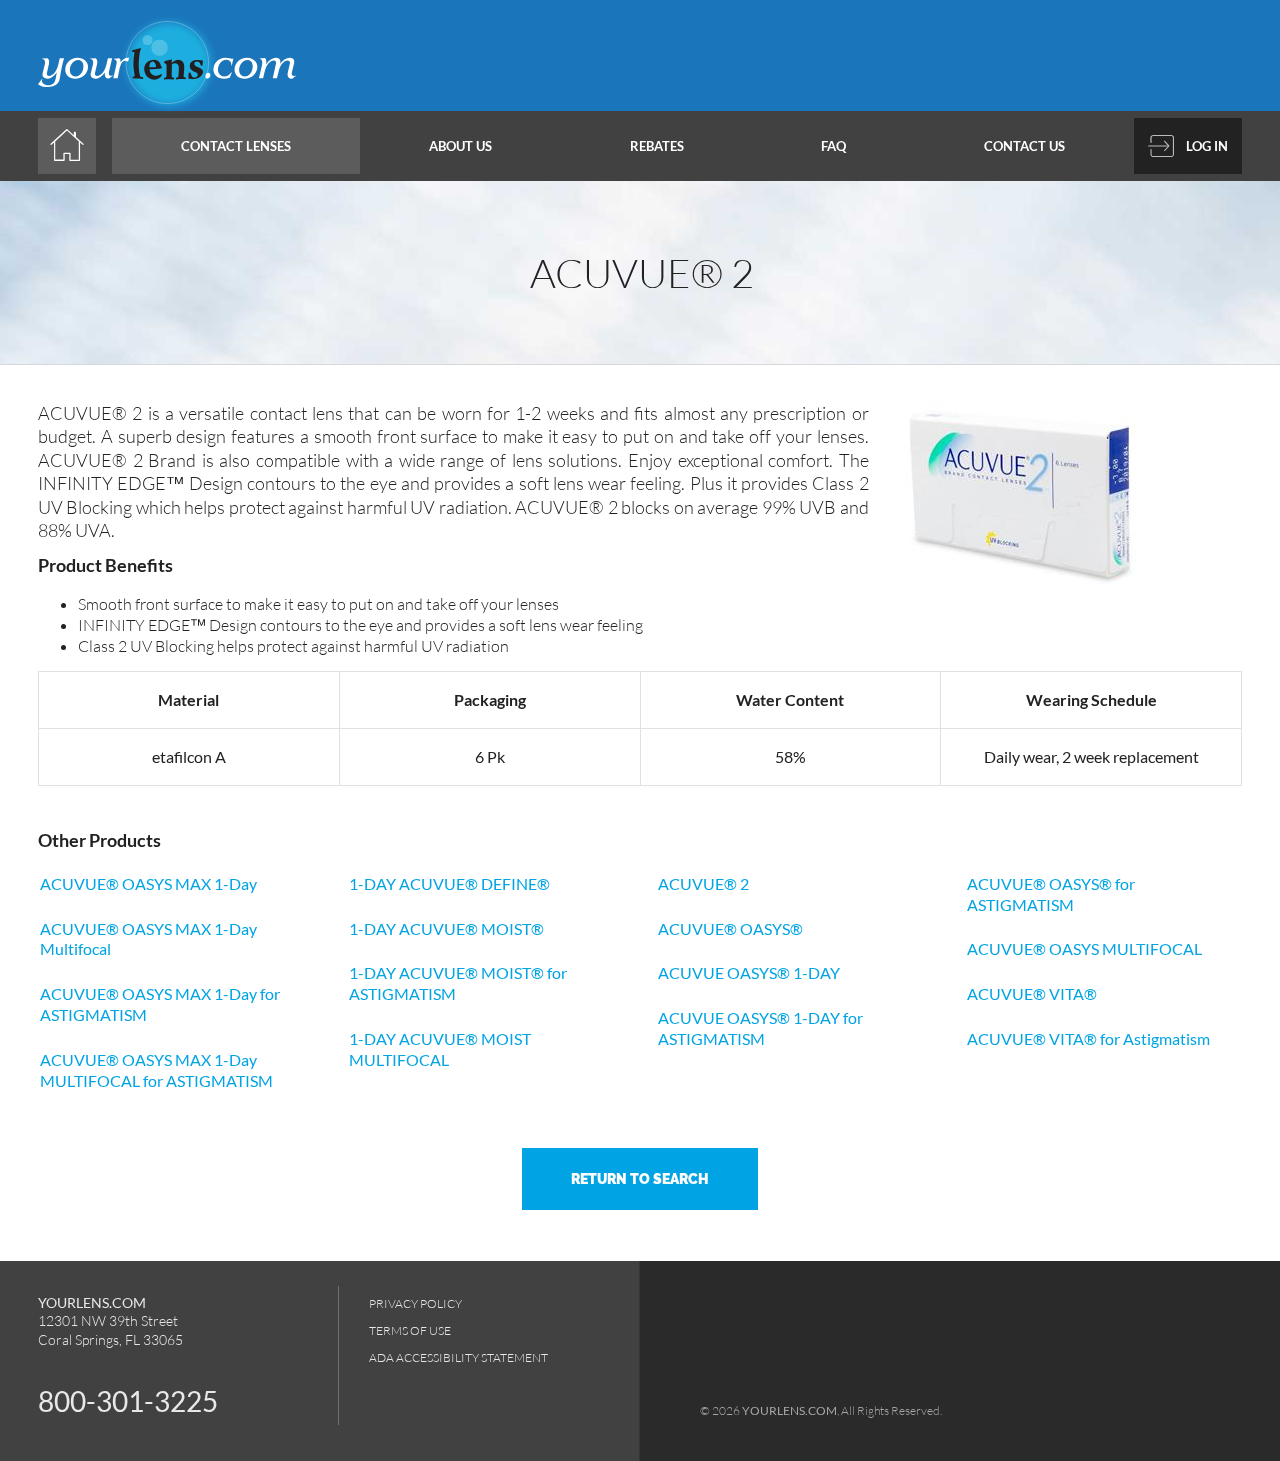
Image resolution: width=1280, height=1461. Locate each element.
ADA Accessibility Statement (458, 1357)
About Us (460, 146)
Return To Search (640, 1179)
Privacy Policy (415, 1303)
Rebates (657, 146)
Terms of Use (410, 1330)
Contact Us (1024, 146)
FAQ (833, 146)
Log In (1207, 146)
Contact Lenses (236, 146)
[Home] (67, 146)
